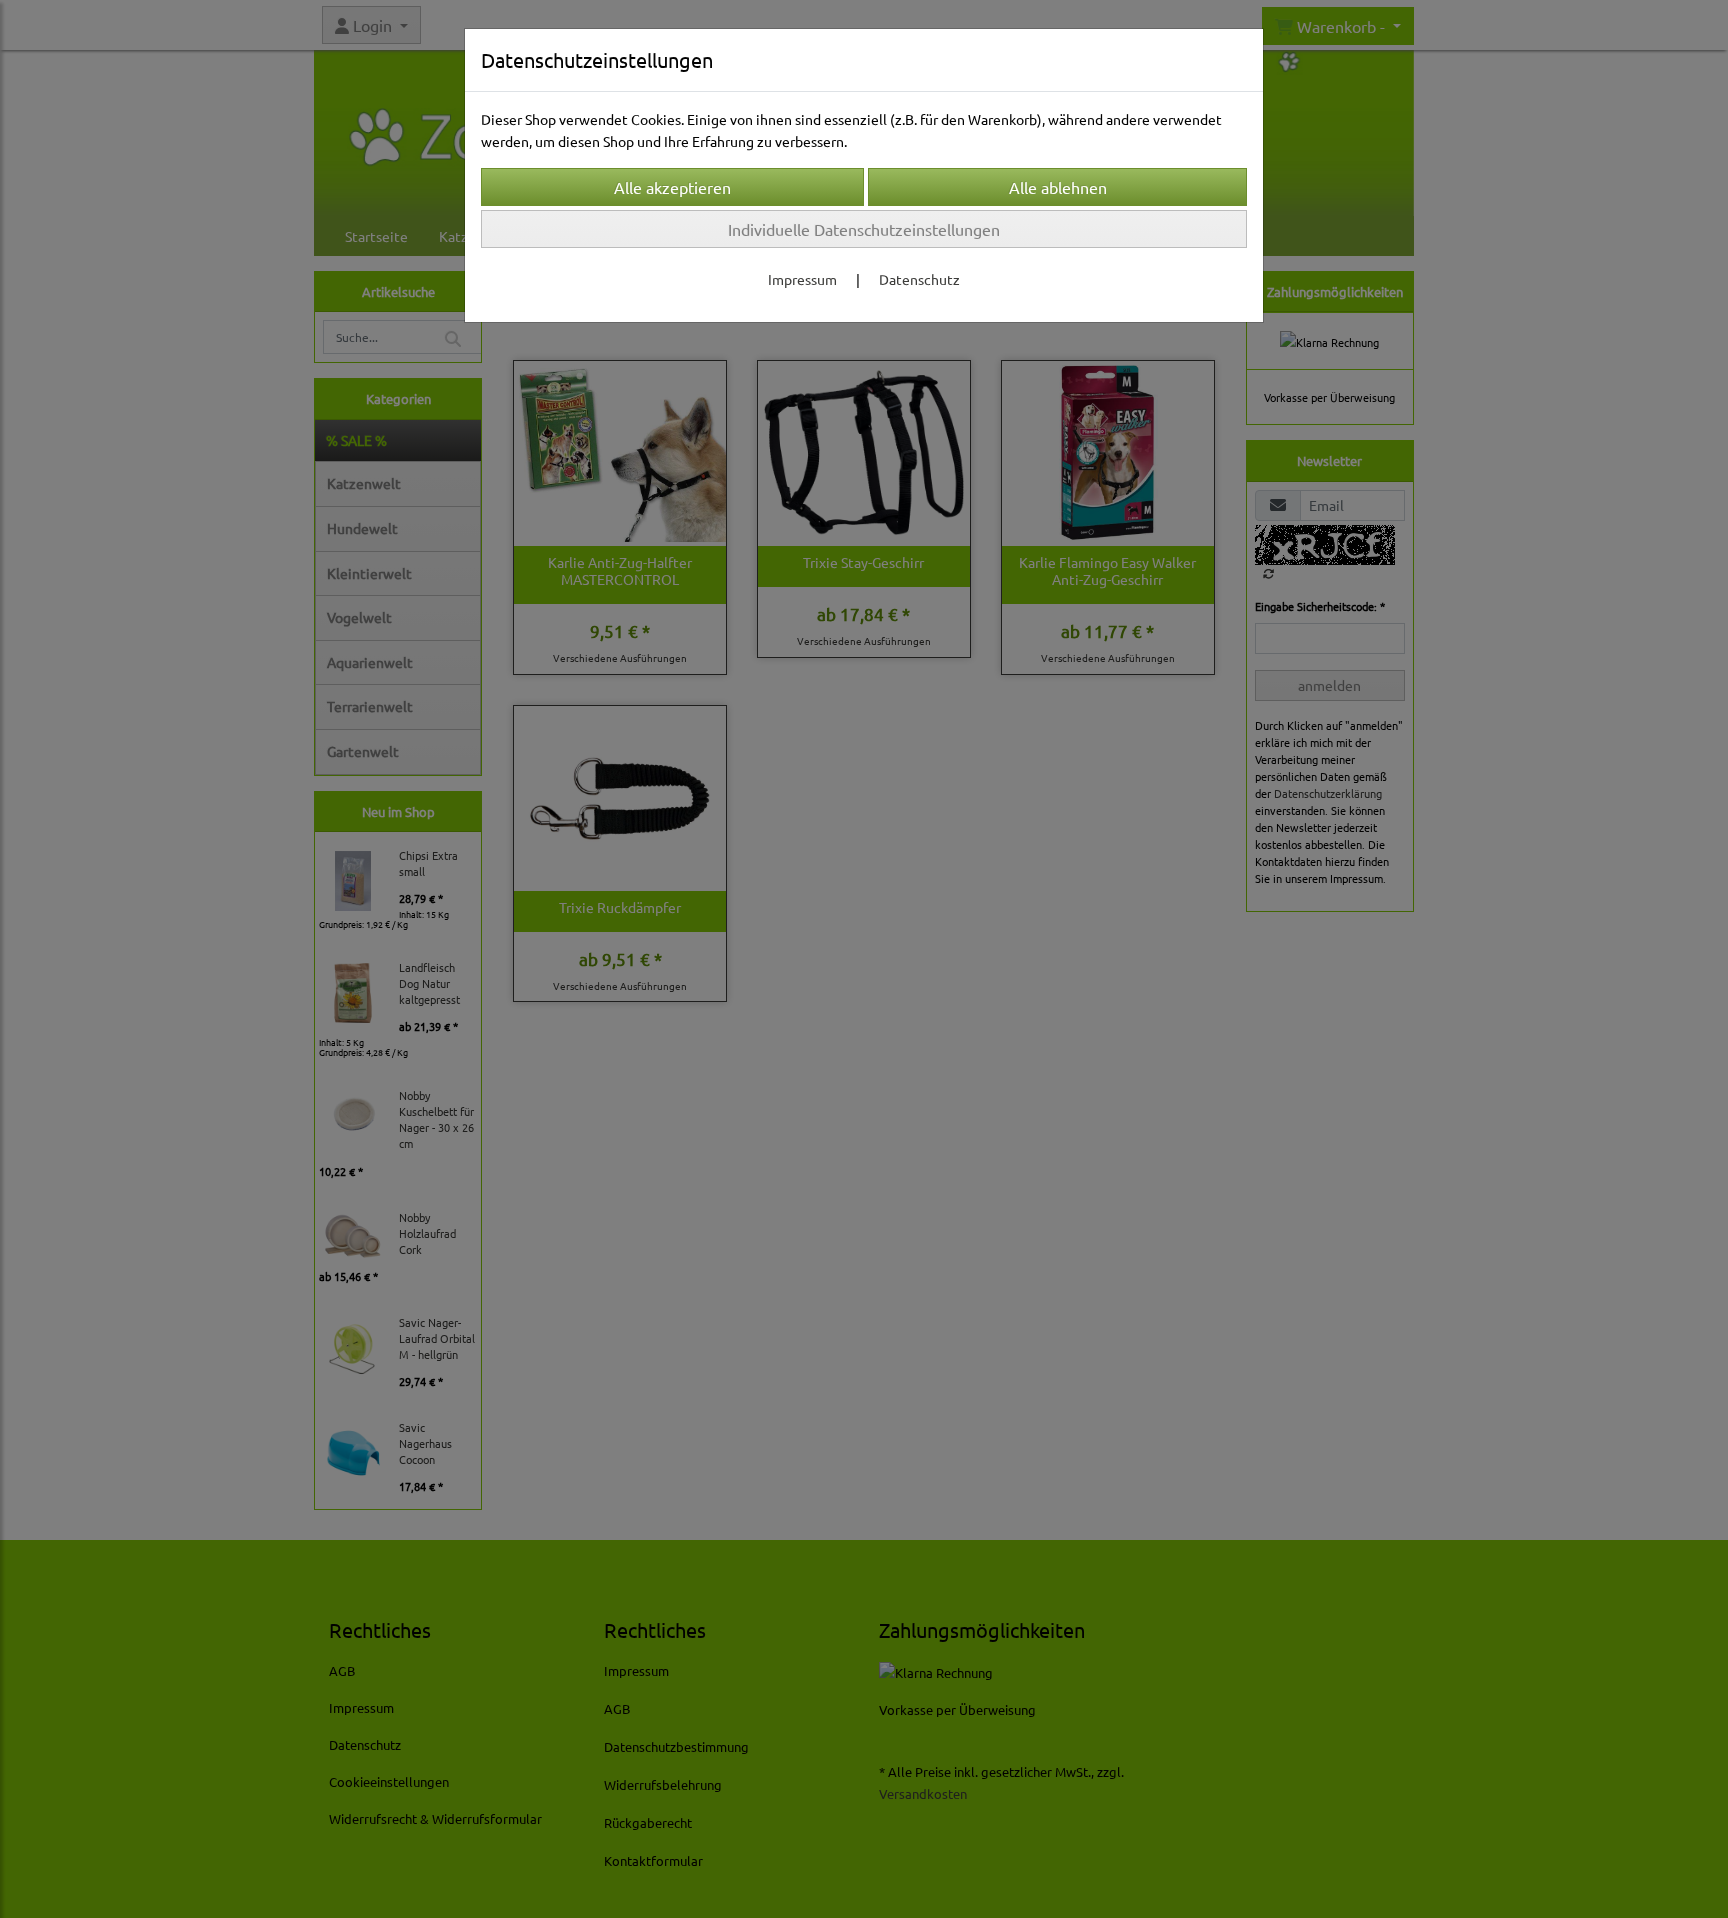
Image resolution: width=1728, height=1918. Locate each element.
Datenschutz (919, 279)
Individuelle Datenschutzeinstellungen (864, 229)
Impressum (802, 279)
